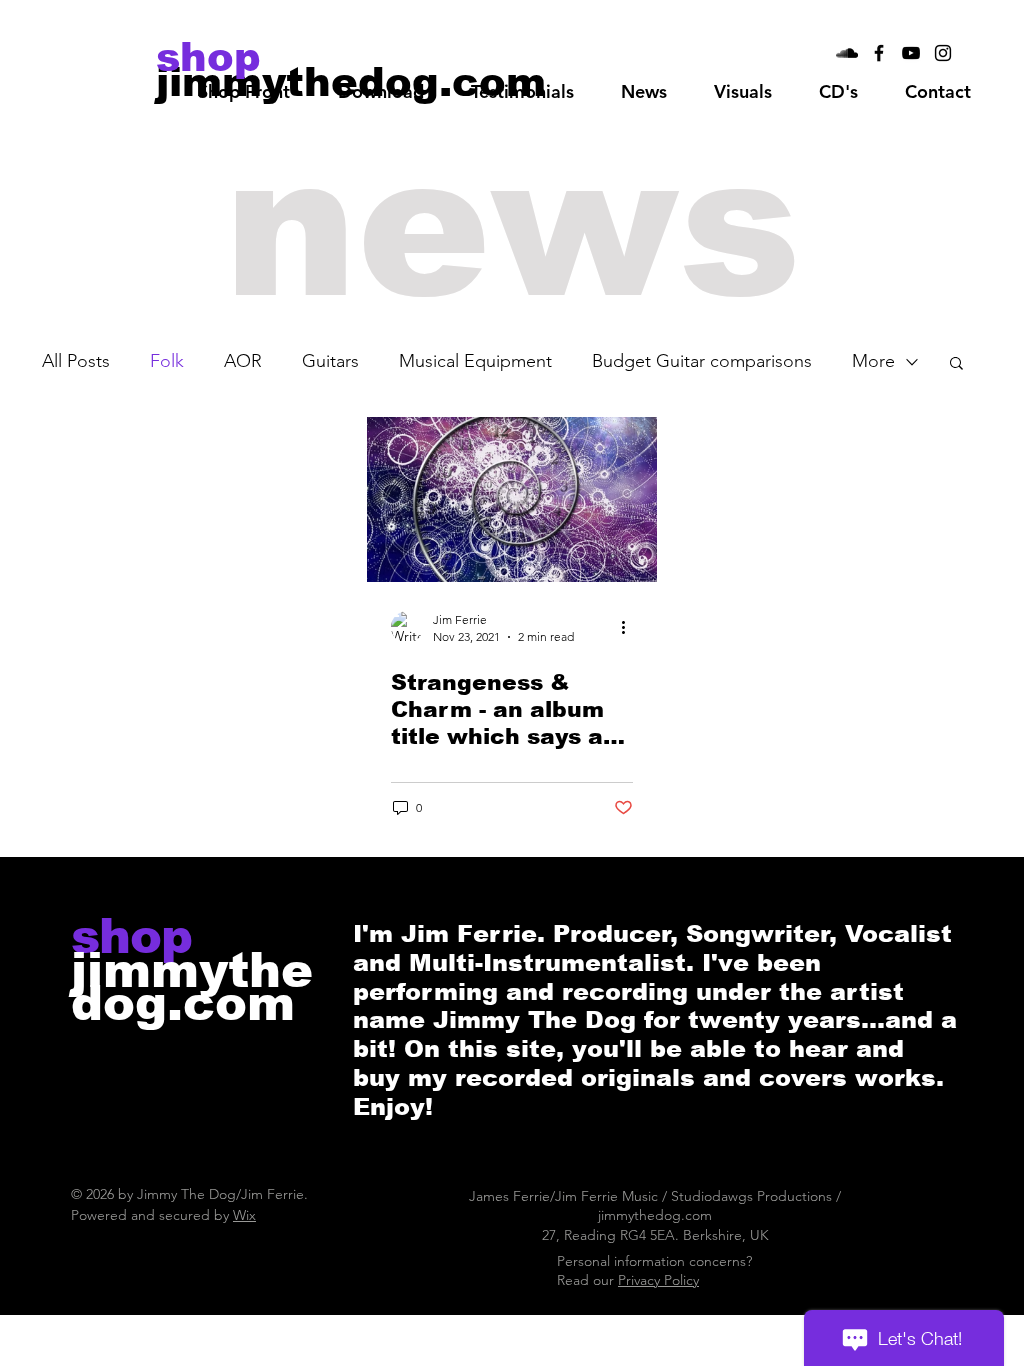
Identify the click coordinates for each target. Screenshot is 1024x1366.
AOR (243, 361)
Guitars (330, 361)
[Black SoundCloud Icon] (847, 53)
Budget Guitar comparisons (702, 361)
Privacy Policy (658, 1280)
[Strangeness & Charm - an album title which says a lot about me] (512, 499)
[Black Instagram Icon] (943, 53)
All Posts (76, 361)
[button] (380, 92)
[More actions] (630, 627)
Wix (244, 1215)
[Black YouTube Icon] (911, 53)
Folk (167, 361)
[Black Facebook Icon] (879, 53)
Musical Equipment (475, 361)
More (873, 361)
